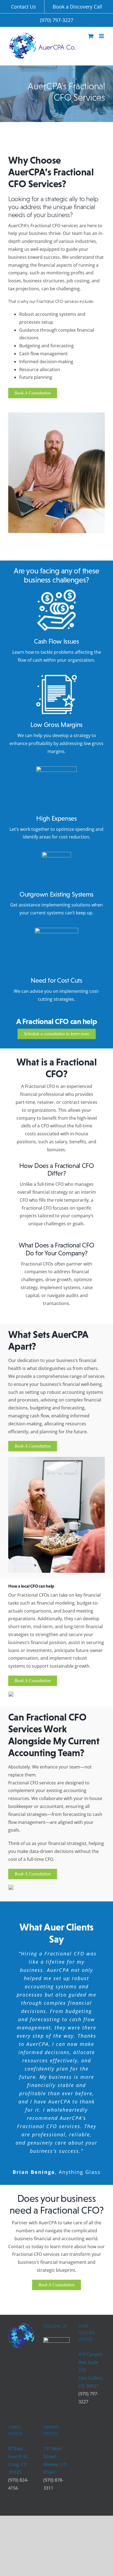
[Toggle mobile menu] (102, 36)
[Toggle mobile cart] (91, 36)
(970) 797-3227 (57, 20)
